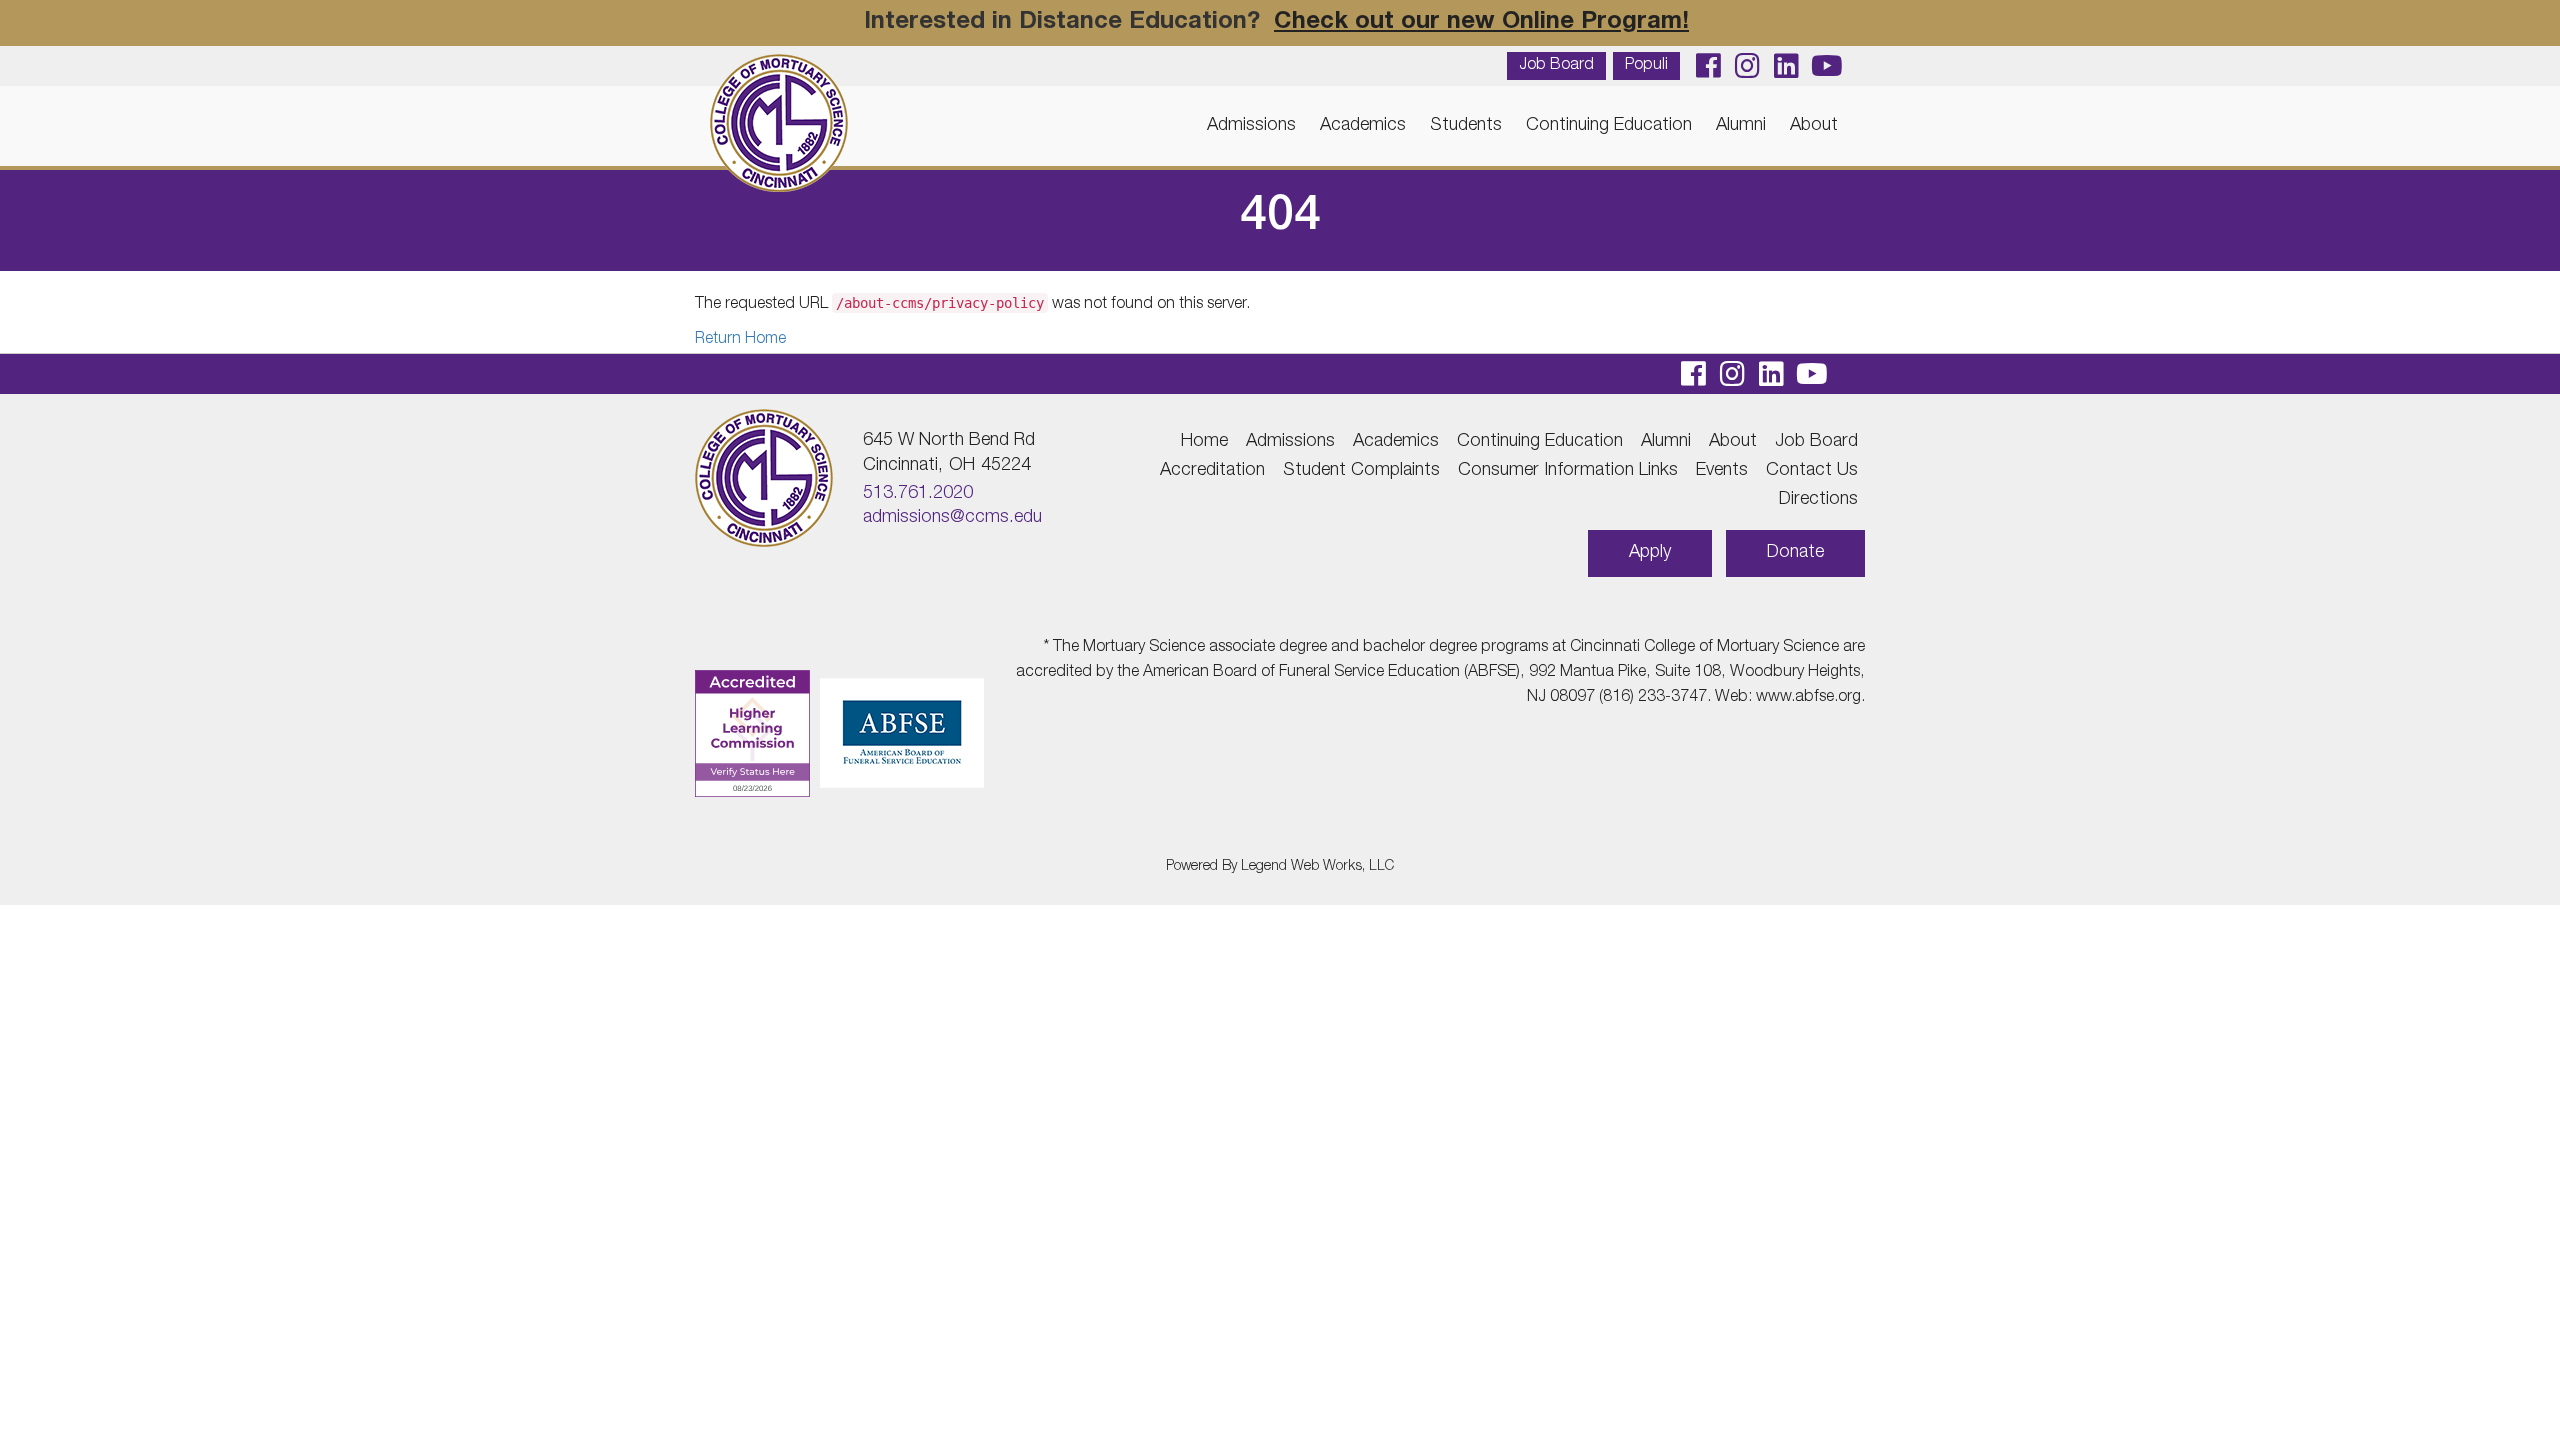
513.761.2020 (918, 494)
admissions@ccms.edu (952, 518)
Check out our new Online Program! (1481, 23)
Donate (1795, 553)
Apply (1650, 553)
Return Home (740, 340)
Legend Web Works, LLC (1317, 867)
